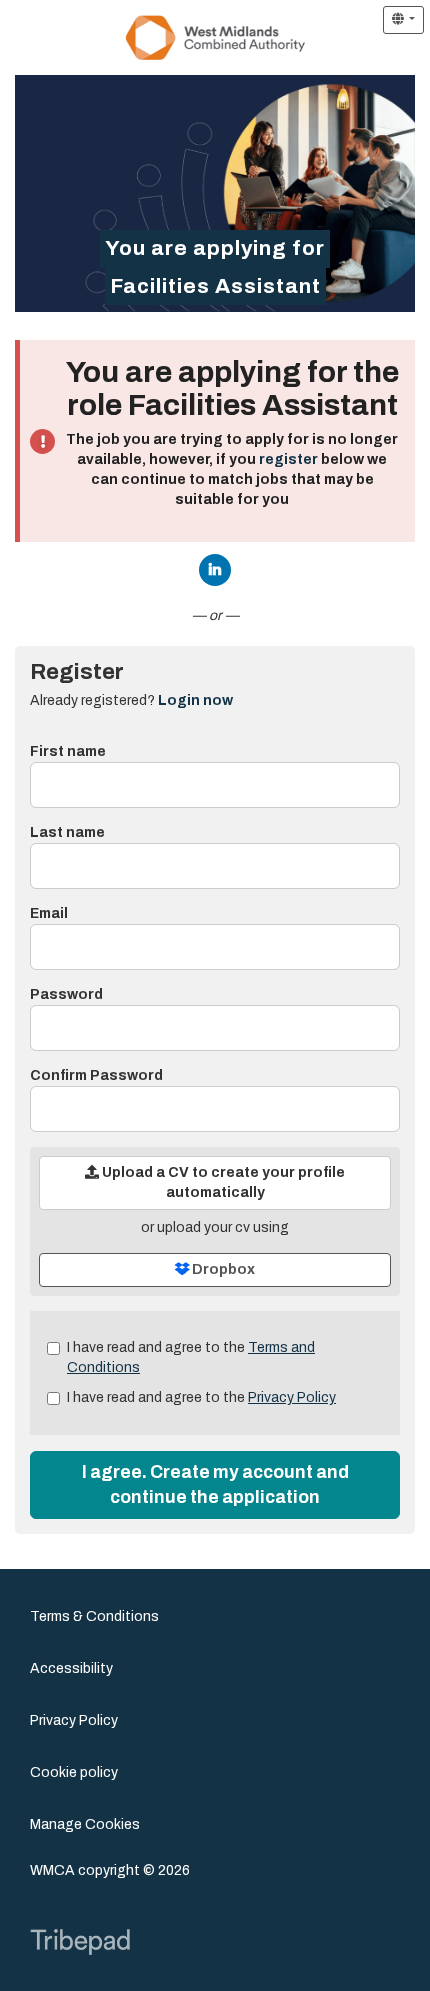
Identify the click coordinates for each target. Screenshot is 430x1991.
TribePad (80, 1944)
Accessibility (71, 1668)
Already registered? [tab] (131, 700)
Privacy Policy (292, 1397)
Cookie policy (74, 1772)
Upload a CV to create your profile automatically (222, 1182)
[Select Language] (403, 20)
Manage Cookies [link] (85, 1824)
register (288, 459)
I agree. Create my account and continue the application (215, 1485)
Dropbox (222, 1269)
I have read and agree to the (191, 1357)
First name (68, 751)
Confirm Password (96, 1075)
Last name (67, 832)
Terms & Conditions (94, 1616)
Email (49, 913)
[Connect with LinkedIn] (215, 570)
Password (66, 994)
